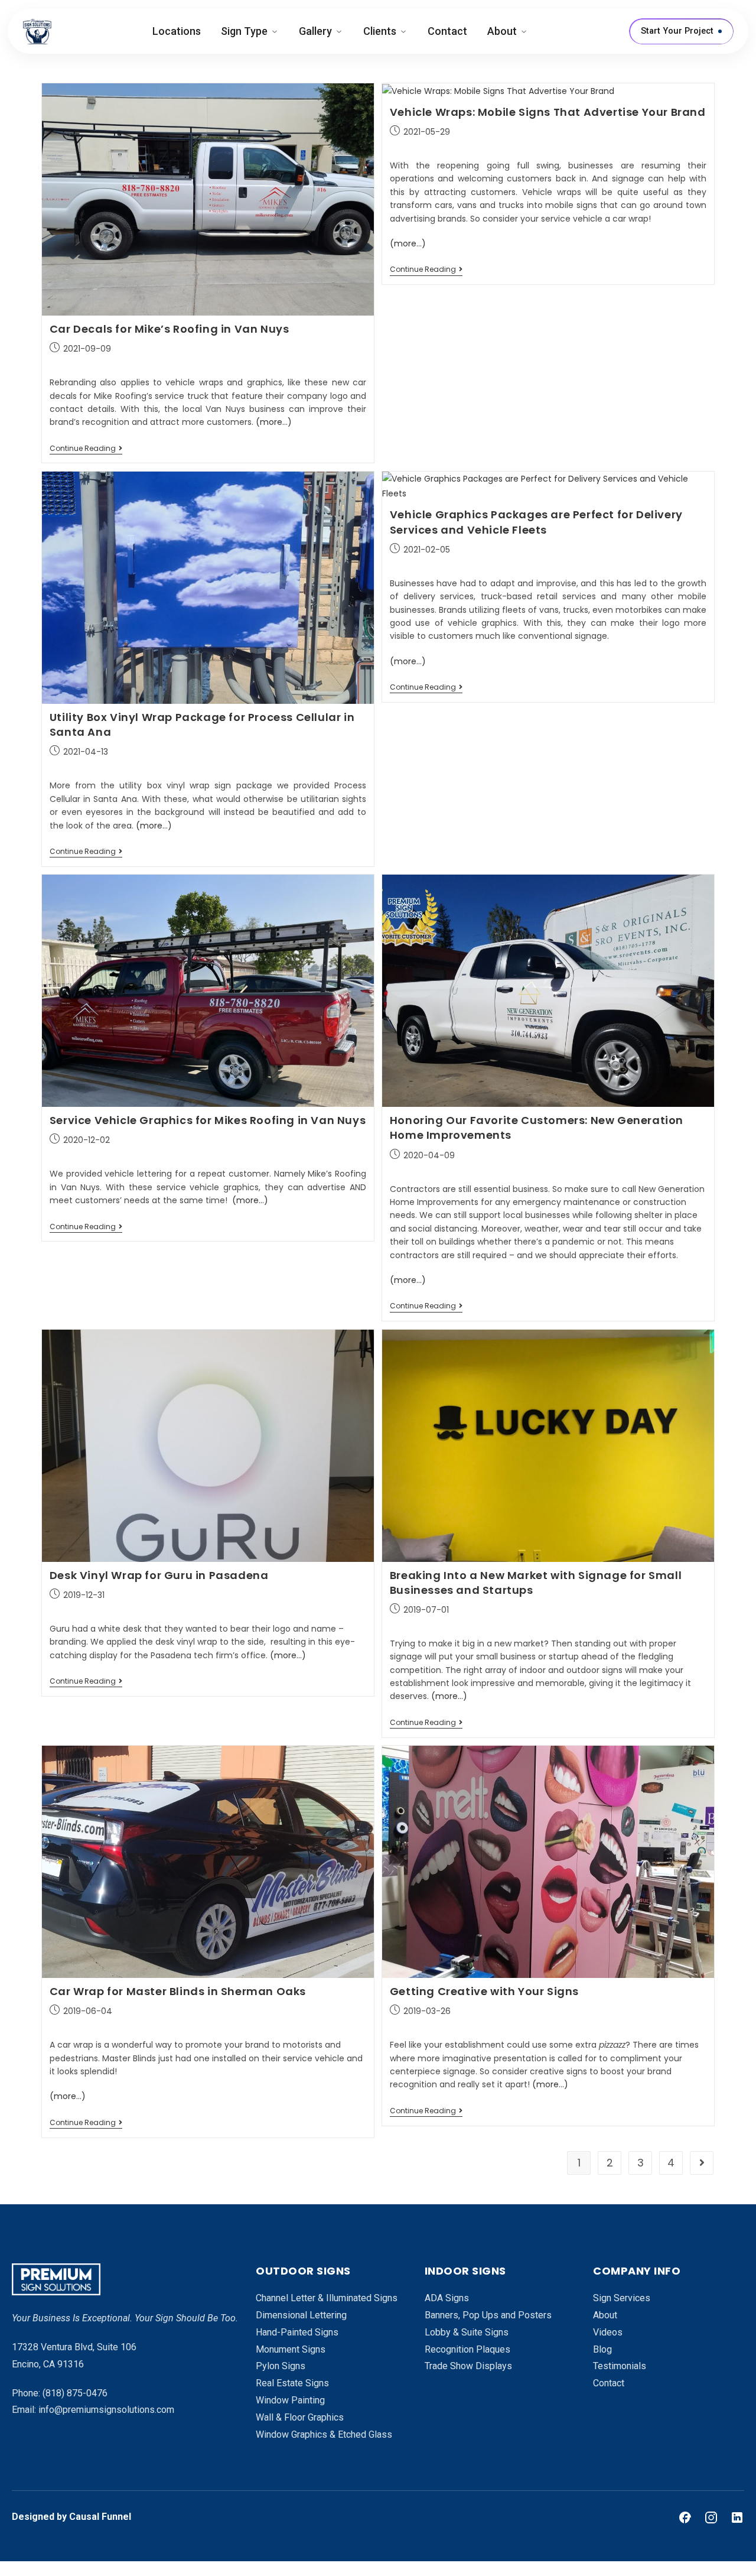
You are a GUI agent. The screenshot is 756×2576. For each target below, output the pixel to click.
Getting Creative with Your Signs (484, 1991)
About (502, 31)
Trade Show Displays (468, 2366)
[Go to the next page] (702, 2163)
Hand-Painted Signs (297, 2332)
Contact (447, 31)
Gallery (315, 31)
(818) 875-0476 (75, 2393)
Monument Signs (291, 2349)
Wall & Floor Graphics (300, 2417)
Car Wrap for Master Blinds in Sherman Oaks (178, 1991)
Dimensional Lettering (301, 2315)
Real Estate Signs (292, 2383)
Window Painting (290, 2400)
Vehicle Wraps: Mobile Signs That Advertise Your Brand (548, 112)
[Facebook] (685, 2517)
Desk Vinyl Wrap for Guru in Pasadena (159, 1575)
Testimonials (620, 2366)
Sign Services (622, 2298)
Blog (602, 2349)
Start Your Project (677, 31)
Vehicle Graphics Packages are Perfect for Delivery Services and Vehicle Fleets (536, 522)
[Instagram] (711, 2517)
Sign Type (244, 31)
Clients (380, 31)
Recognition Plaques (467, 2349)
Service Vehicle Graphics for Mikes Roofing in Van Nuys (208, 1120)
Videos (608, 2332)
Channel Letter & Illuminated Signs (327, 2298)
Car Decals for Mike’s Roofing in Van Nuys (170, 329)
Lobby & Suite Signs (467, 2332)
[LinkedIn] (737, 2517)
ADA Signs (447, 2298)
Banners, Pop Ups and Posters (488, 2315)
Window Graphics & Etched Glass (324, 2434)
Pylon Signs (281, 2366)
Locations (177, 31)
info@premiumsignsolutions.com (106, 2410)
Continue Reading (86, 449)
